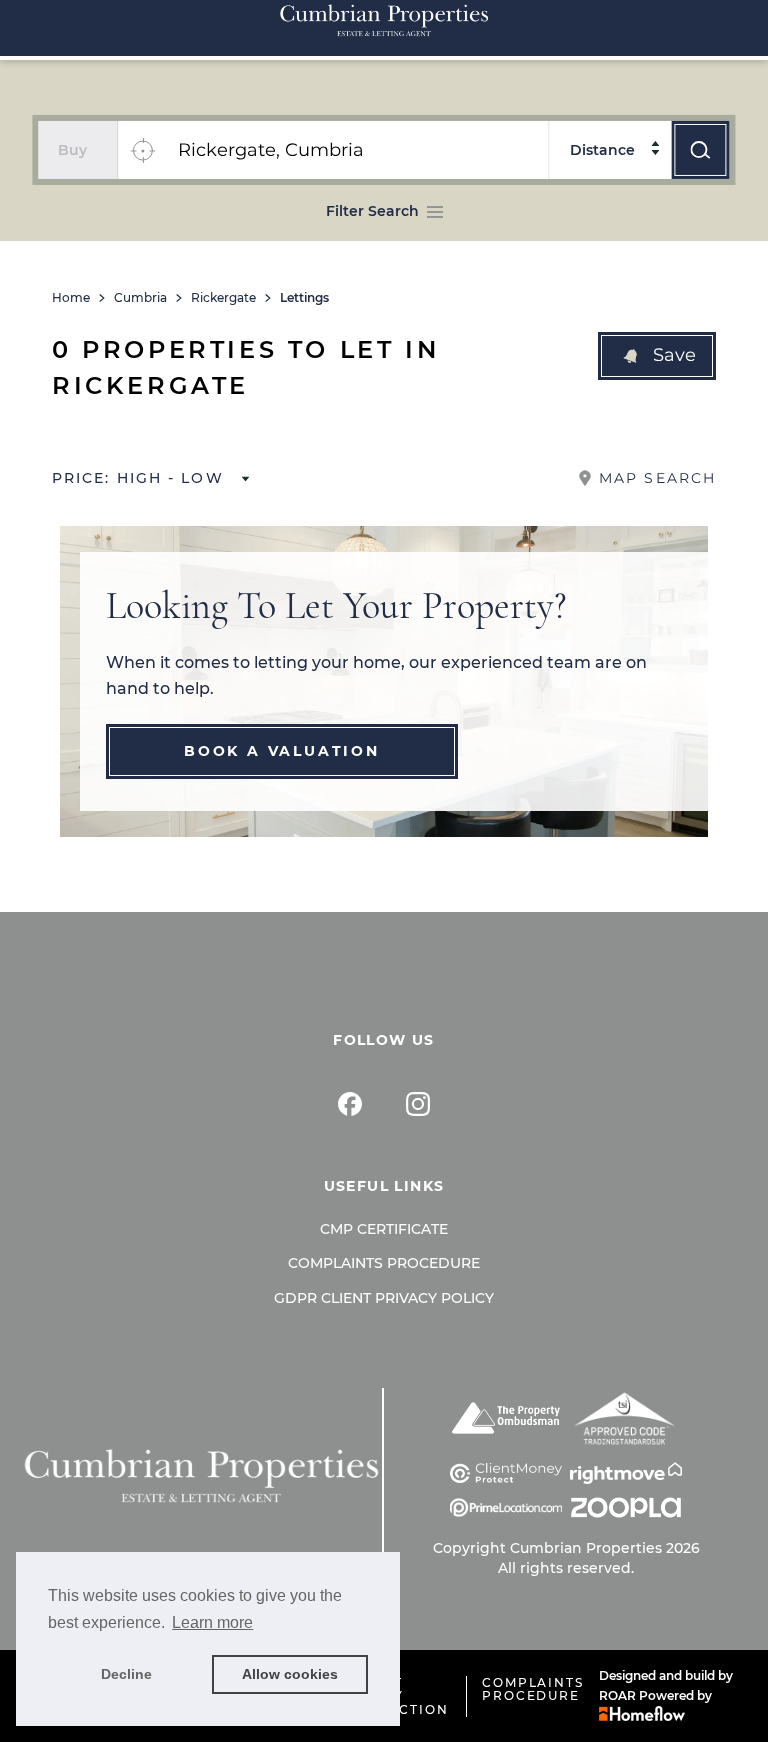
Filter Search (372, 211)
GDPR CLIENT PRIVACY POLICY (384, 1298)
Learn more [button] (212, 1622)
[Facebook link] (350, 1104)
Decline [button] (126, 1674)
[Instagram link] (418, 1104)
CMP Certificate (384, 1229)
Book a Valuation (282, 751)
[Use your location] (142, 150)
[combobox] (357, 150)
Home (71, 298)
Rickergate (223, 298)
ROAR (617, 1695)
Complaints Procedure (384, 1263)
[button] (657, 356)
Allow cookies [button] (290, 1674)
